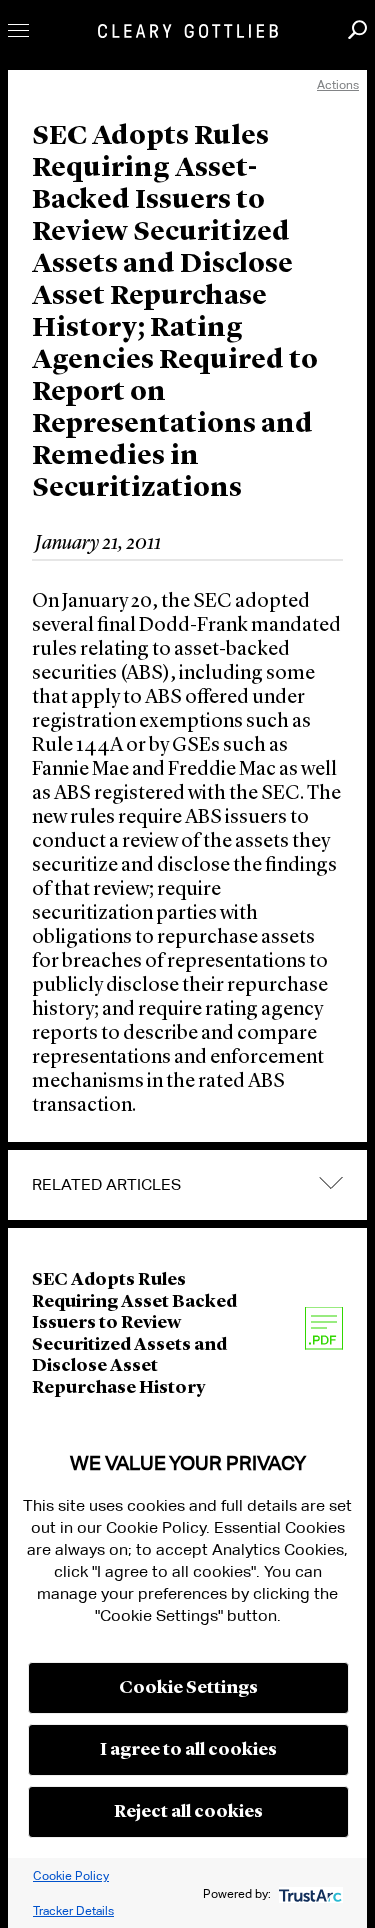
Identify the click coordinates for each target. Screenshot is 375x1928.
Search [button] (357, 29)
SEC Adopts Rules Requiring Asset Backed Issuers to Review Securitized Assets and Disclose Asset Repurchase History (134, 1334)
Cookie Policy (71, 1875)
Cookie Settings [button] (188, 1688)
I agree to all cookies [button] (188, 1750)
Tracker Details (73, 1910)
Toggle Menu (18, 30)
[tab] (187, 1185)
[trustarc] (308, 1893)
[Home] (188, 31)
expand (331, 1183)
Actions (338, 84)
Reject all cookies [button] (188, 1812)
